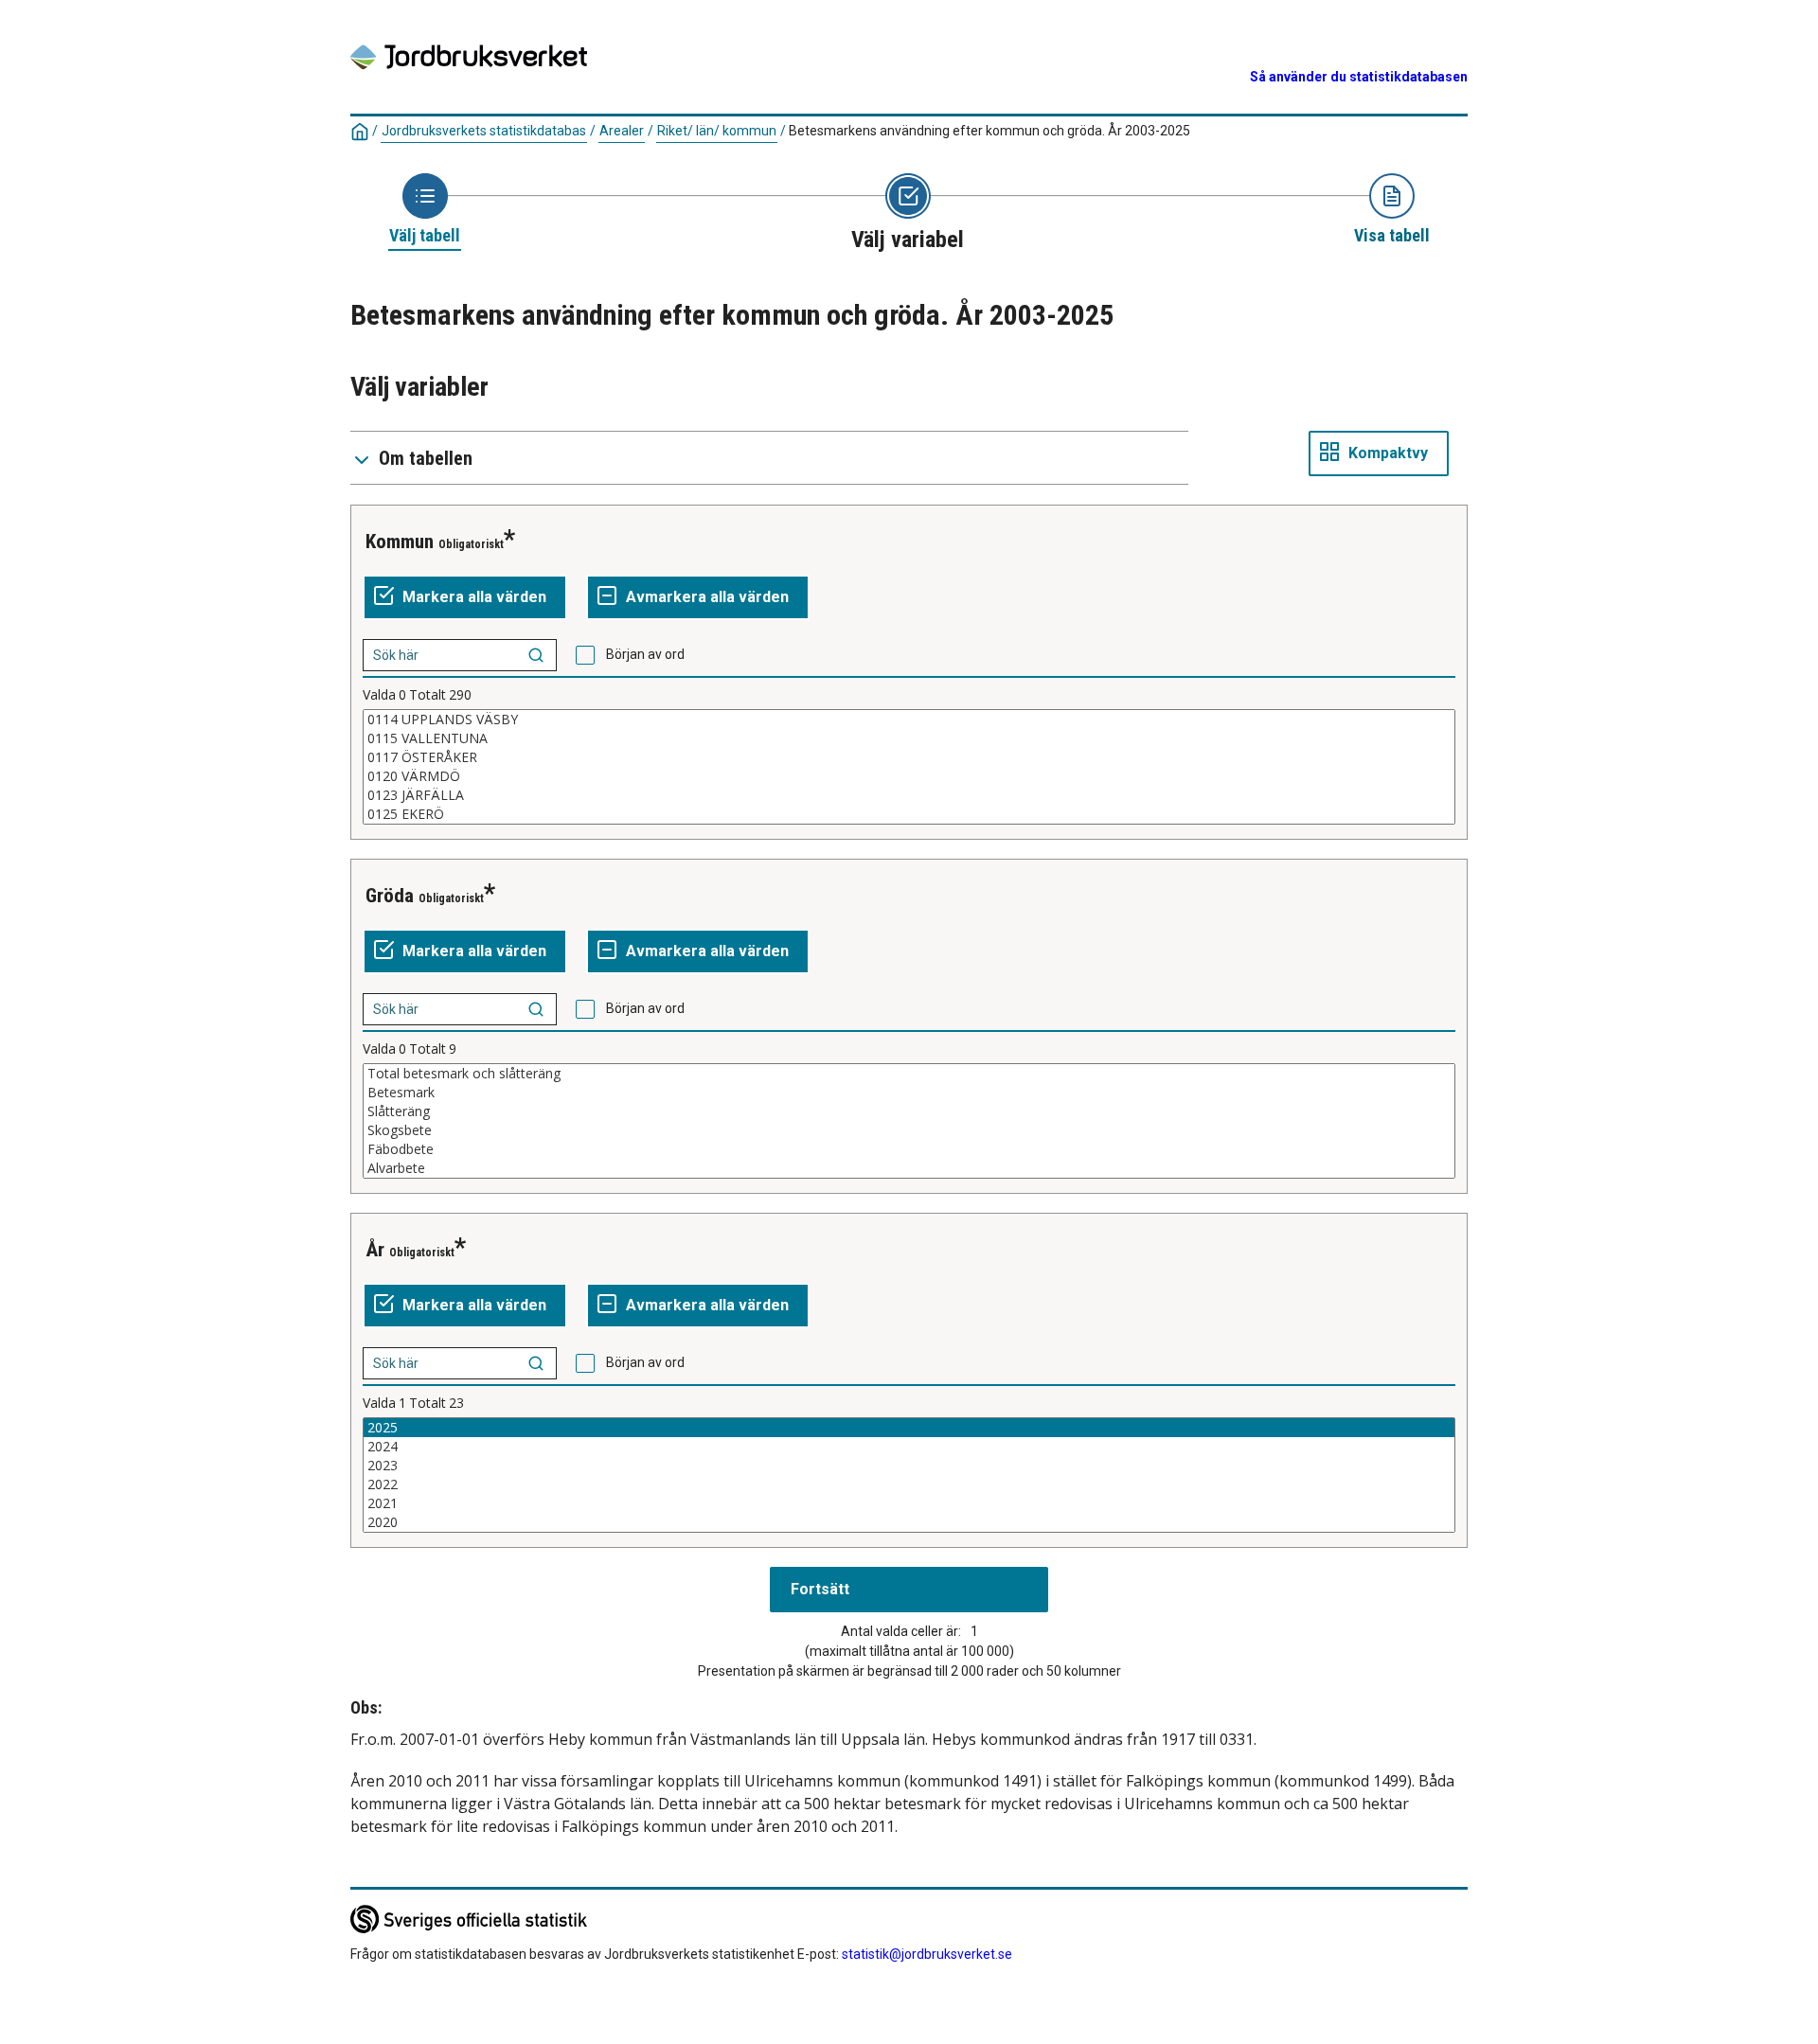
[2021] (909, 1503)
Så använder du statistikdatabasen (1359, 77)
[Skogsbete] (909, 1130)
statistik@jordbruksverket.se (927, 1954)
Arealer (622, 131)
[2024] (909, 1447)
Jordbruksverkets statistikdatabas (484, 131)
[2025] (909, 1428)
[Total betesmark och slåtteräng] (909, 1074)
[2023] (909, 1466)
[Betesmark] (909, 1093)
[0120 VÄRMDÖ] (909, 776)
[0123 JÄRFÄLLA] (909, 795)
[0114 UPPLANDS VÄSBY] (909, 720)
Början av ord (645, 654)
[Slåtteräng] (909, 1111)
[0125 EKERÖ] (909, 814)
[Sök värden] (536, 655)
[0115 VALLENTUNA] (909, 738)
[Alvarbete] (909, 1168)
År (375, 1250)
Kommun (400, 542)
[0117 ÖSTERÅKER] (909, 757)
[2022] (909, 1484)
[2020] (909, 1522)
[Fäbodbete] (909, 1149)
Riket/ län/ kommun (717, 131)
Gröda (390, 896)
